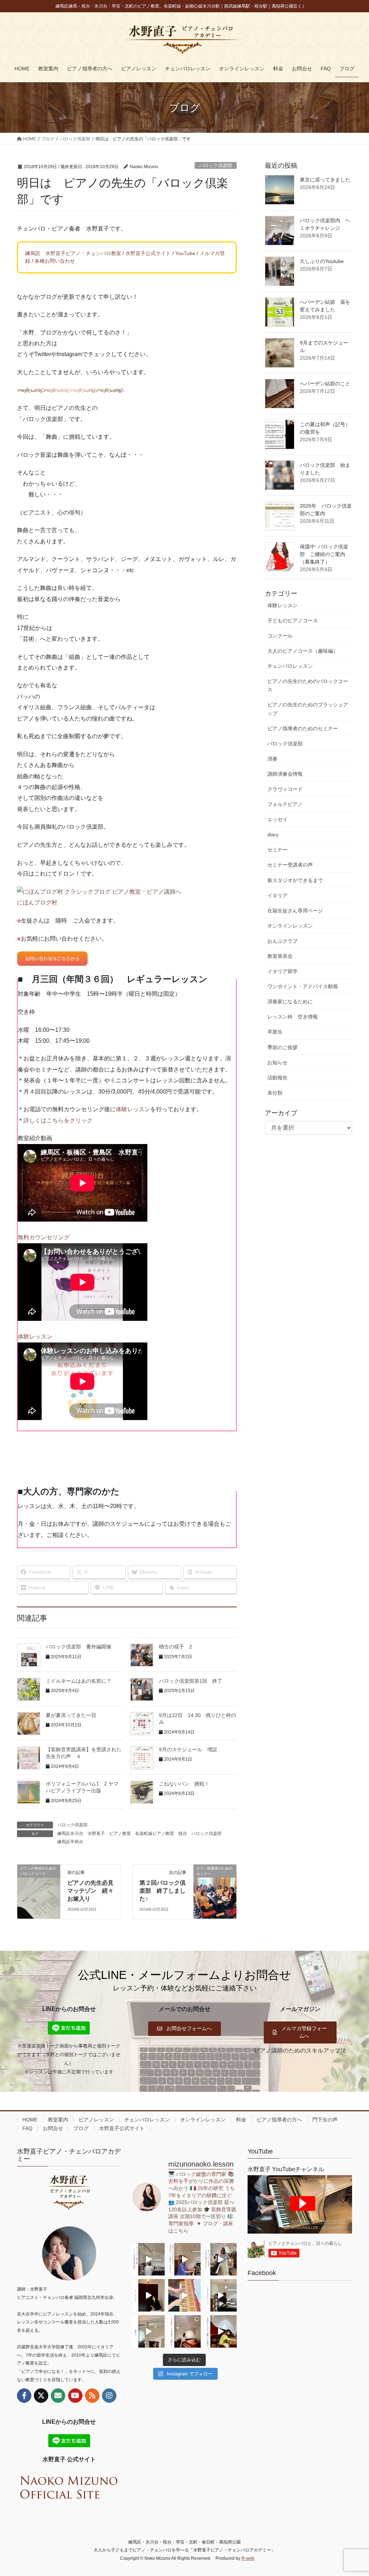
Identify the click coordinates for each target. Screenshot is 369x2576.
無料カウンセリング (44, 1237)
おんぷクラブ (283, 941)
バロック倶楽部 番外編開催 (79, 1647)
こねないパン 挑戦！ (184, 1784)
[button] (184, 2029)
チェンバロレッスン (290, 666)
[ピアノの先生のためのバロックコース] (39, 1891)
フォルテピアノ (285, 804)
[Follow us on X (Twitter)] (41, 2396)
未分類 (275, 1093)
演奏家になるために (290, 1002)
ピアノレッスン (96, 2120)
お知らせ (277, 1063)
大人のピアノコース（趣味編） (303, 651)
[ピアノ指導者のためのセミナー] (215, 1891)
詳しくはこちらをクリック (58, 1120)
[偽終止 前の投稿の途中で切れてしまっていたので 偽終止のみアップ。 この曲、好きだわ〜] (148, 2331)
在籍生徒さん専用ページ (295, 911)
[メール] (58, 2396)
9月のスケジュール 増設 (188, 1749)
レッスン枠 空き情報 (293, 1017)
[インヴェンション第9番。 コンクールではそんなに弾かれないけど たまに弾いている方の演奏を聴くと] (148, 2259)
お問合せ (53, 2128)
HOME (30, 2120)
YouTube (185, 253)
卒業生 (275, 1032)
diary (273, 834)
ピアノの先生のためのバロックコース (308, 685)
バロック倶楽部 (216, 165)
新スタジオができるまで (295, 880)
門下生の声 (325, 2120)
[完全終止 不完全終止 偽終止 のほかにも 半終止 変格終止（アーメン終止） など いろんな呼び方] (184, 2331)
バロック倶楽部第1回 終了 (191, 1681)
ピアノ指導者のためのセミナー (303, 728)
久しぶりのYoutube (322, 261)
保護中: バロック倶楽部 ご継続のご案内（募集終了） (324, 554)
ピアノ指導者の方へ (279, 2120)
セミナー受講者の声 (290, 865)
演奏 (272, 759)
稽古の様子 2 (175, 1647)
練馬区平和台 (70, 1842)
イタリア (277, 895)
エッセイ (277, 819)
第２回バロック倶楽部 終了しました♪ (163, 1891)
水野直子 (96, 1834)
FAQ (27, 2128)
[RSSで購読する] (92, 2396)
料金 (241, 2120)
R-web (248, 2558)
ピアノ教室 (120, 1834)
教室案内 (58, 2120)
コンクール (280, 636)
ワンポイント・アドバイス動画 (303, 986)
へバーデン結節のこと (325, 384)
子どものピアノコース (293, 621)
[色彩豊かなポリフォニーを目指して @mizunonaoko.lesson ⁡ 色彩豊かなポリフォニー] (221, 2259)
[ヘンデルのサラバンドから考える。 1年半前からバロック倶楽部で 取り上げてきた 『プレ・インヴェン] (221, 2295)
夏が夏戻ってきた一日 (71, 1715)
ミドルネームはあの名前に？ (79, 1681)
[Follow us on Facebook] (24, 2396)
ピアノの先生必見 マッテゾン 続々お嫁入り (93, 1891)
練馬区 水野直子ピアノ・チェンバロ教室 (73, 253)
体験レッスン (133, 1109)
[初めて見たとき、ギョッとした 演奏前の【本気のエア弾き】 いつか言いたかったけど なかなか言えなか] (184, 2259)
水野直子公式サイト (148, 253)
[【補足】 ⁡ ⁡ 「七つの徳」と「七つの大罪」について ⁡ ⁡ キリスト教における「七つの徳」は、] (148, 2295)
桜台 (183, 1834)
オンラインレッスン (290, 926)
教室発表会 (280, 956)
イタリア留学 (283, 971)
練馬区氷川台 (70, 1834)
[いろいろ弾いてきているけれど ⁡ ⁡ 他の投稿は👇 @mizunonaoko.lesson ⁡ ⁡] (221, 2331)
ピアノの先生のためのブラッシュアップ (308, 709)
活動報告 (277, 1078)
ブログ (81, 2128)
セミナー (277, 850)
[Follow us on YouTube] (75, 2396)
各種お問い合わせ (55, 261)
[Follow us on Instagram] (109, 2396)
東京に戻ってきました (325, 180)
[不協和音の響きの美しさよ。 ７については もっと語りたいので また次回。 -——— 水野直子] (184, 2295)
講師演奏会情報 (285, 774)
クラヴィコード (285, 789)
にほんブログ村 (37, 903)
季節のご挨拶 (283, 1047)
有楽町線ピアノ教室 (155, 1834)
